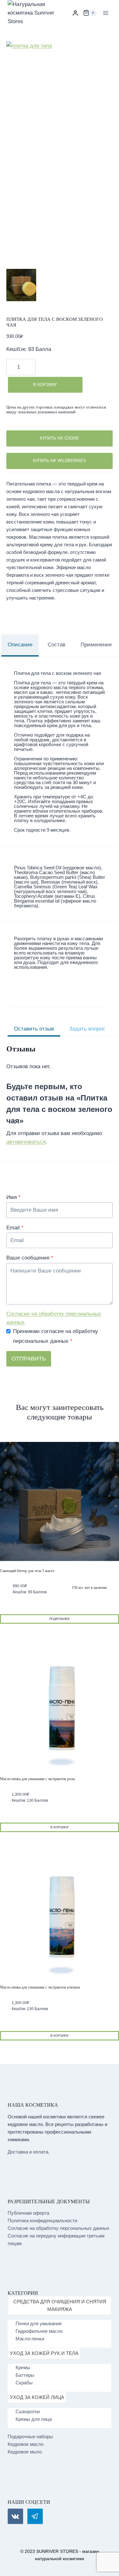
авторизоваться (26, 1142)
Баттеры (25, 2375)
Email (15, 1228)
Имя (13, 1197)
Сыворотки (28, 2411)
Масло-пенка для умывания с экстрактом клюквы (40, 1987)
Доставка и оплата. (29, 2152)
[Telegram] (35, 2516)
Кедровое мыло (25, 2452)
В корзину (45, 385)
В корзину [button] (60, 1827)
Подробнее (60, 1619)
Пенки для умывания (39, 2323)
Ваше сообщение (30, 1258)
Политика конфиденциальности (42, 2221)
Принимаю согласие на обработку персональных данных (56, 1336)
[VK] (15, 2516)
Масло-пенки (30, 2339)
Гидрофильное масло (39, 2331)
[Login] (75, 13)
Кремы (23, 2367)
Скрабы (24, 2383)
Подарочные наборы (30, 2436)
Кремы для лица (34, 2419)
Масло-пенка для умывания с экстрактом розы (37, 1779)
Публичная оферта (28, 2213)
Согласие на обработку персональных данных (54, 1318)
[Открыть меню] (106, 13)
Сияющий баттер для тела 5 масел (27, 1571)
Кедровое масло (26, 2444)
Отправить (29, 1359)
